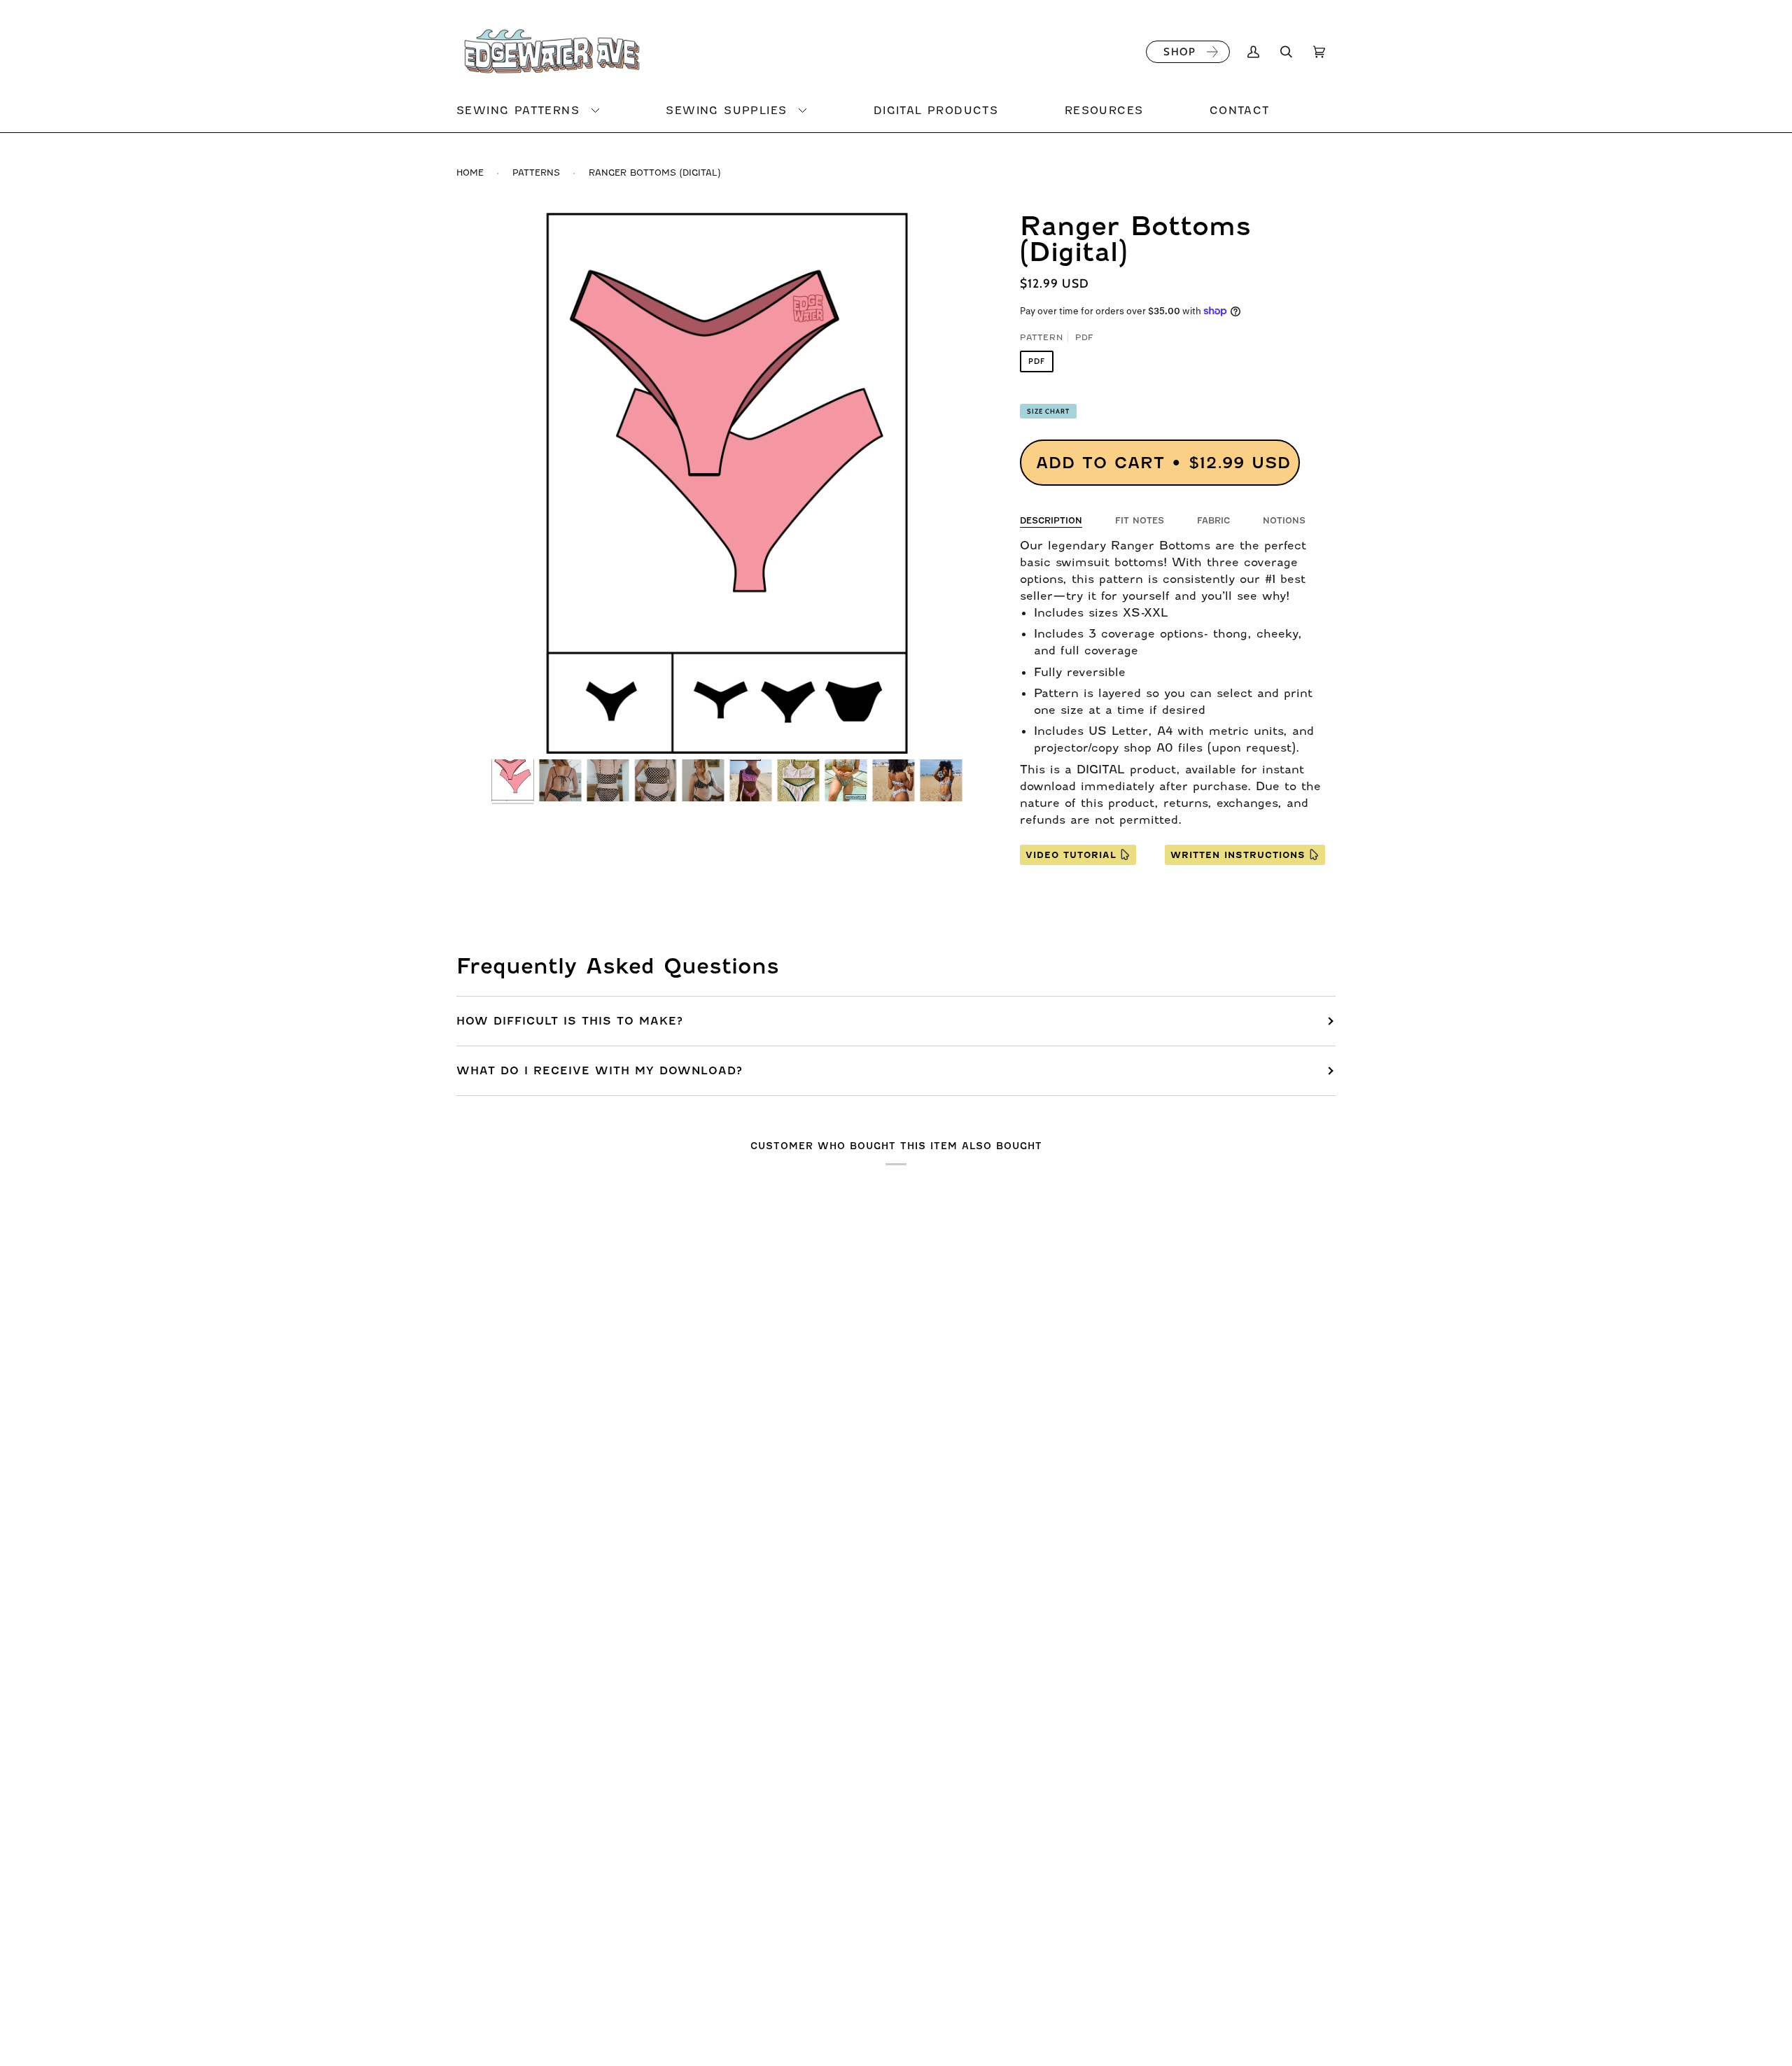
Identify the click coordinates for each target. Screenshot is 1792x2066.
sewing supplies (726, 111)
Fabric (1213, 521)
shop (1179, 52)
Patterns (536, 173)
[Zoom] (727, 483)
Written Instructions (1238, 855)
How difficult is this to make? (570, 1021)
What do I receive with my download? (600, 1071)
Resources (1104, 111)
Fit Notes (1140, 521)
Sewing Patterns (518, 111)
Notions (1284, 521)
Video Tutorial (1071, 855)
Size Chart (1048, 411)
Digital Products (936, 111)
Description (1051, 521)
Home (470, 173)
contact (1240, 111)
